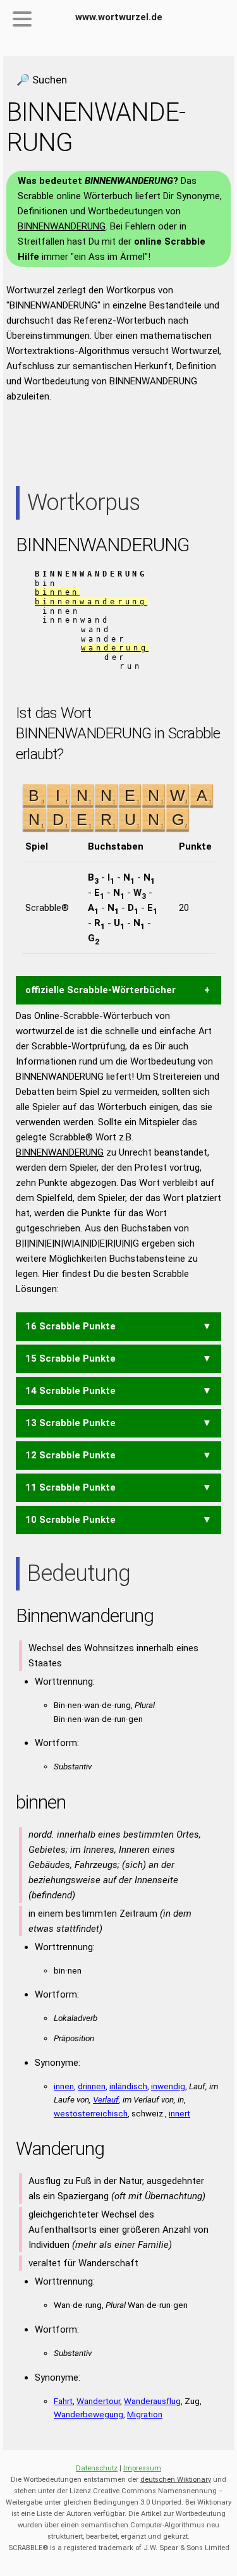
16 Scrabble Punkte (70, 1326)
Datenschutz (97, 2468)
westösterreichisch (91, 2113)
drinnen (92, 2086)
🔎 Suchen (42, 80)
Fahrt (63, 2401)
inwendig (168, 2086)
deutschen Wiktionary (176, 2480)
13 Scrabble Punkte (70, 1423)
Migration (145, 2414)
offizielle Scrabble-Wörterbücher (100, 990)
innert (179, 2113)
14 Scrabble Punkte (70, 1391)
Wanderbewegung (88, 2414)
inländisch (128, 2086)
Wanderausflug (152, 2401)
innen (64, 2086)
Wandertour (98, 2401)
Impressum (142, 2468)
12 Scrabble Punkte (70, 1455)
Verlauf (106, 2099)
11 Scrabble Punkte (70, 1487)
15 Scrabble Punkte (70, 1358)
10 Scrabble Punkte (70, 1520)
